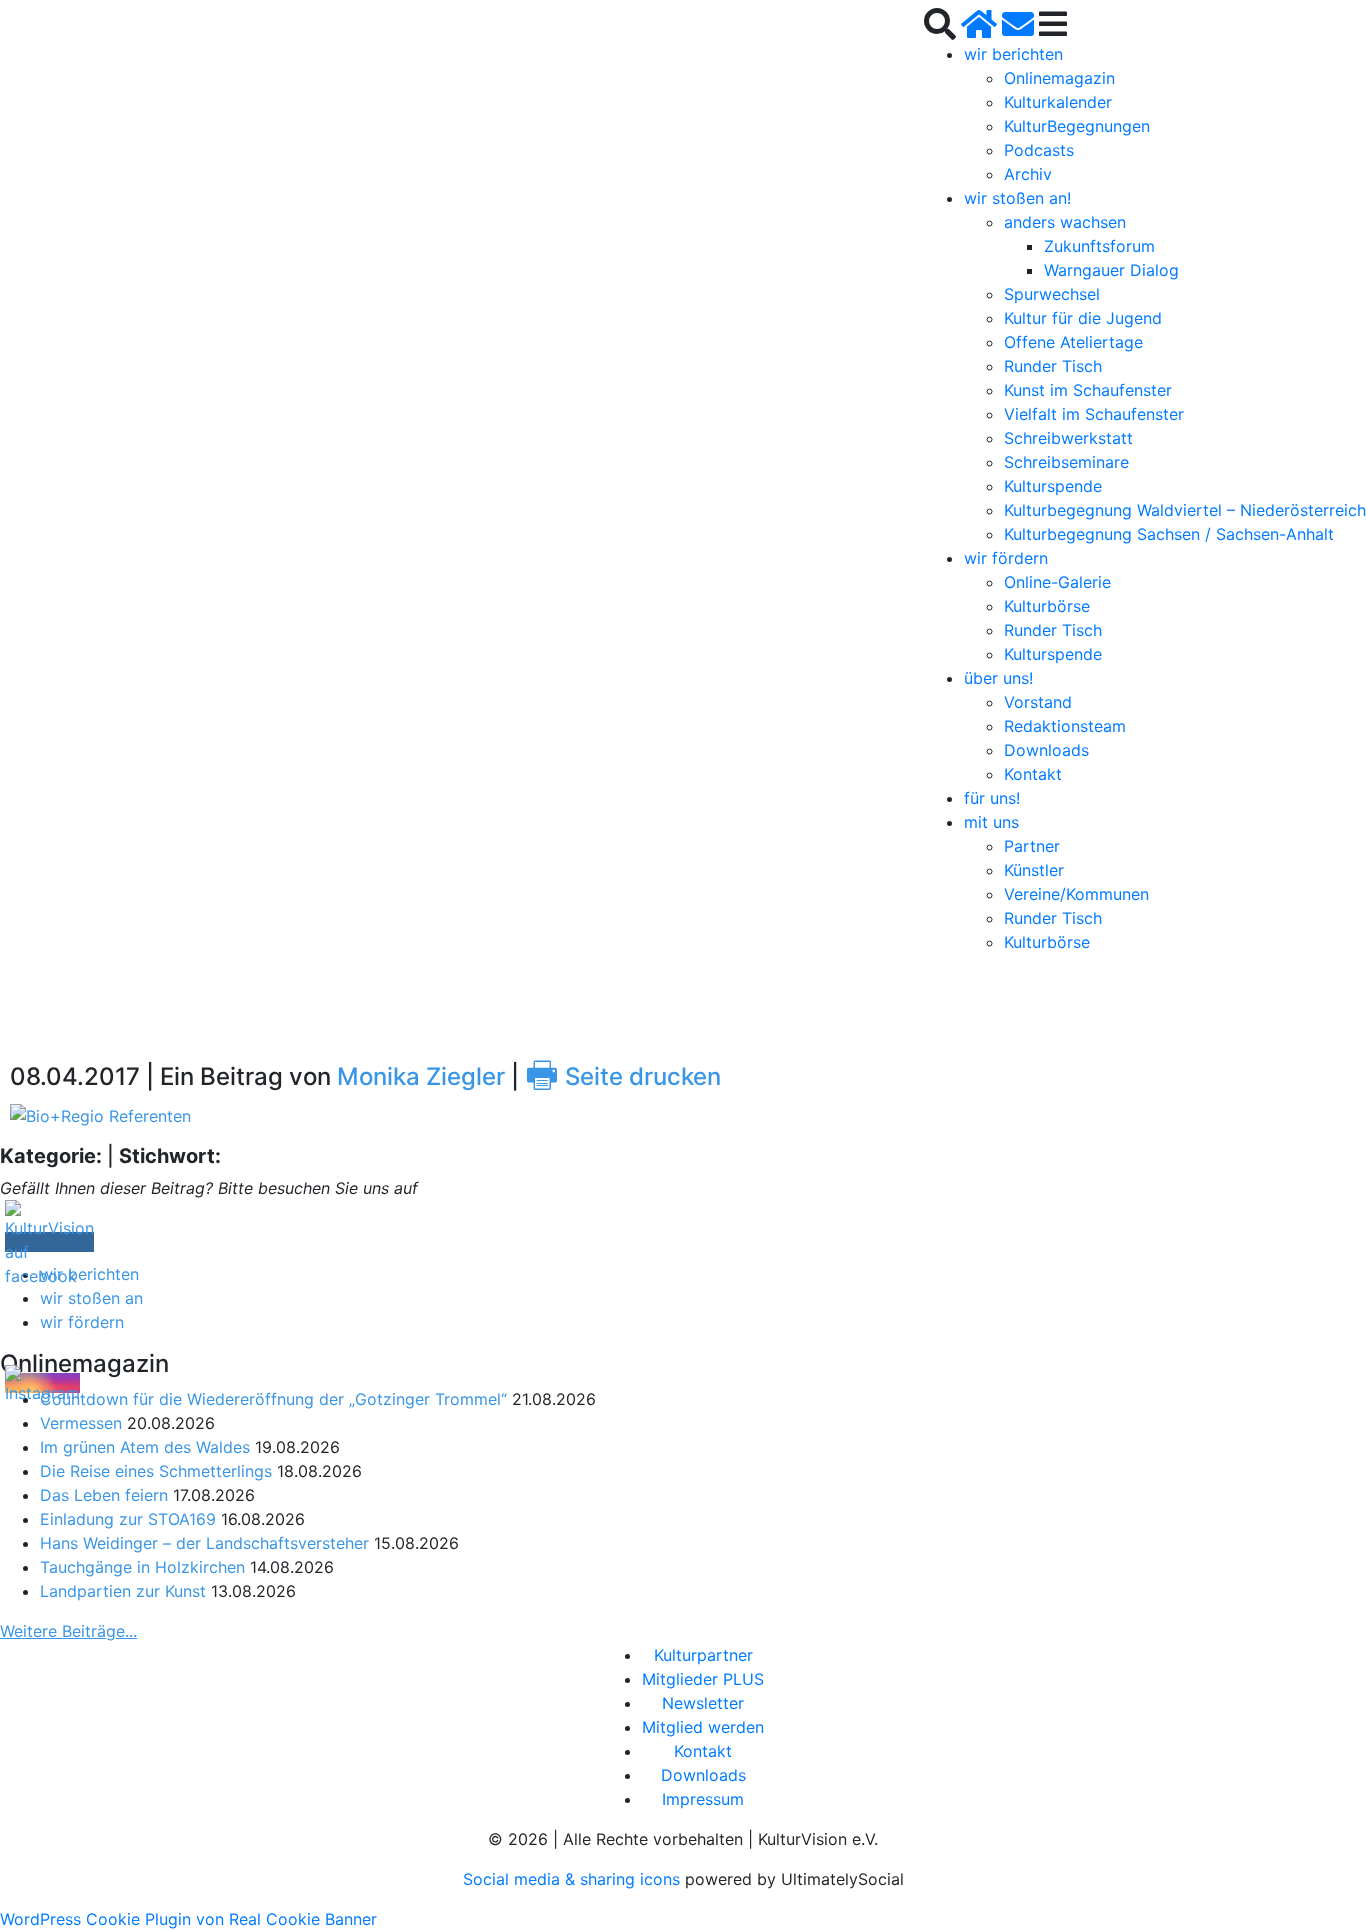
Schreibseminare (1066, 462)
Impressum (703, 1799)
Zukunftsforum (1099, 246)
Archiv (1028, 174)
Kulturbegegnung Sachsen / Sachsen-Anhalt (1169, 534)
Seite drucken (623, 1076)
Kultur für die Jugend (1083, 318)
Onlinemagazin (1059, 78)
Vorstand (1038, 702)
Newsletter (703, 1703)
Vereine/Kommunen (1076, 894)
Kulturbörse (1047, 606)
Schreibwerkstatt (1068, 438)
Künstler (1034, 870)
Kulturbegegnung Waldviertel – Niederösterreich (1185, 510)
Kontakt (1033, 774)
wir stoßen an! (1017, 198)
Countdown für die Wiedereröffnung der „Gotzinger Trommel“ (273, 1399)
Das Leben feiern (104, 1495)
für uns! (992, 798)
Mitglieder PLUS (703, 1679)
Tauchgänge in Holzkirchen (142, 1567)
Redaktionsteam (1065, 726)
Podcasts (1039, 150)
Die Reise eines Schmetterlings (156, 1471)
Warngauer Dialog (1111, 270)
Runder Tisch (1053, 366)
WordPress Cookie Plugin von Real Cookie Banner (188, 1919)
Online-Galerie (1057, 582)
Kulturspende (1053, 486)
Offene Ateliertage (1073, 342)
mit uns (991, 822)
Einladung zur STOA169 (128, 1519)
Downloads (1046, 750)
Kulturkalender (1058, 102)
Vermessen (81, 1423)
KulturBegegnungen (1077, 126)
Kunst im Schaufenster (1088, 390)
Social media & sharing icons (574, 1879)
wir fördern (1006, 558)
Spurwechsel (1052, 294)
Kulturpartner (703, 1655)
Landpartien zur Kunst (123, 1591)
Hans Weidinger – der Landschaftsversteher (204, 1543)
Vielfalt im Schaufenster (1094, 414)
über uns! (998, 678)
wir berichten (1013, 54)
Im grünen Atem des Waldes (145, 1447)
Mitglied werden (703, 1727)
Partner (1032, 846)
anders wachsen (1065, 222)
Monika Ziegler (421, 1076)
